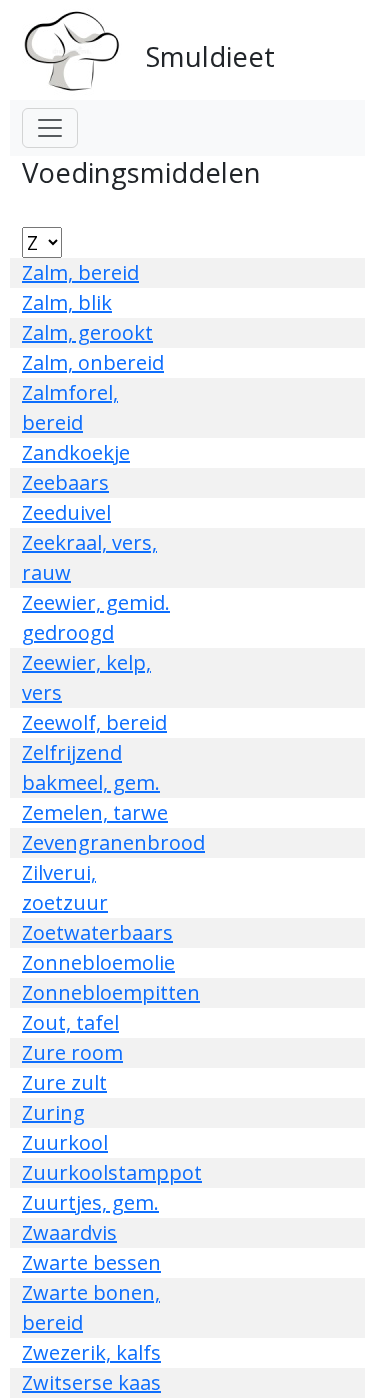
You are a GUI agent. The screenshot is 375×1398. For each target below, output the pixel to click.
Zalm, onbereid (93, 362)
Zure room (72, 1052)
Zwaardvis (69, 1232)
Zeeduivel (66, 512)
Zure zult (64, 1082)
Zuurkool (65, 1142)
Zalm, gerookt (87, 332)
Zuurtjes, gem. (90, 1202)
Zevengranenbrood (113, 842)
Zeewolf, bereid (94, 722)
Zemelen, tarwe (95, 812)
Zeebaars (65, 482)
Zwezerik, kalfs (91, 1352)
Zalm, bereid (80, 272)
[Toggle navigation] (50, 128)
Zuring (53, 1112)
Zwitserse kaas (91, 1382)
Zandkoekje (76, 452)
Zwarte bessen (91, 1262)
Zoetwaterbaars (97, 932)
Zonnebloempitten (111, 992)
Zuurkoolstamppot (112, 1172)
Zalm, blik (67, 302)
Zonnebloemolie (98, 962)
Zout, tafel (70, 1022)
